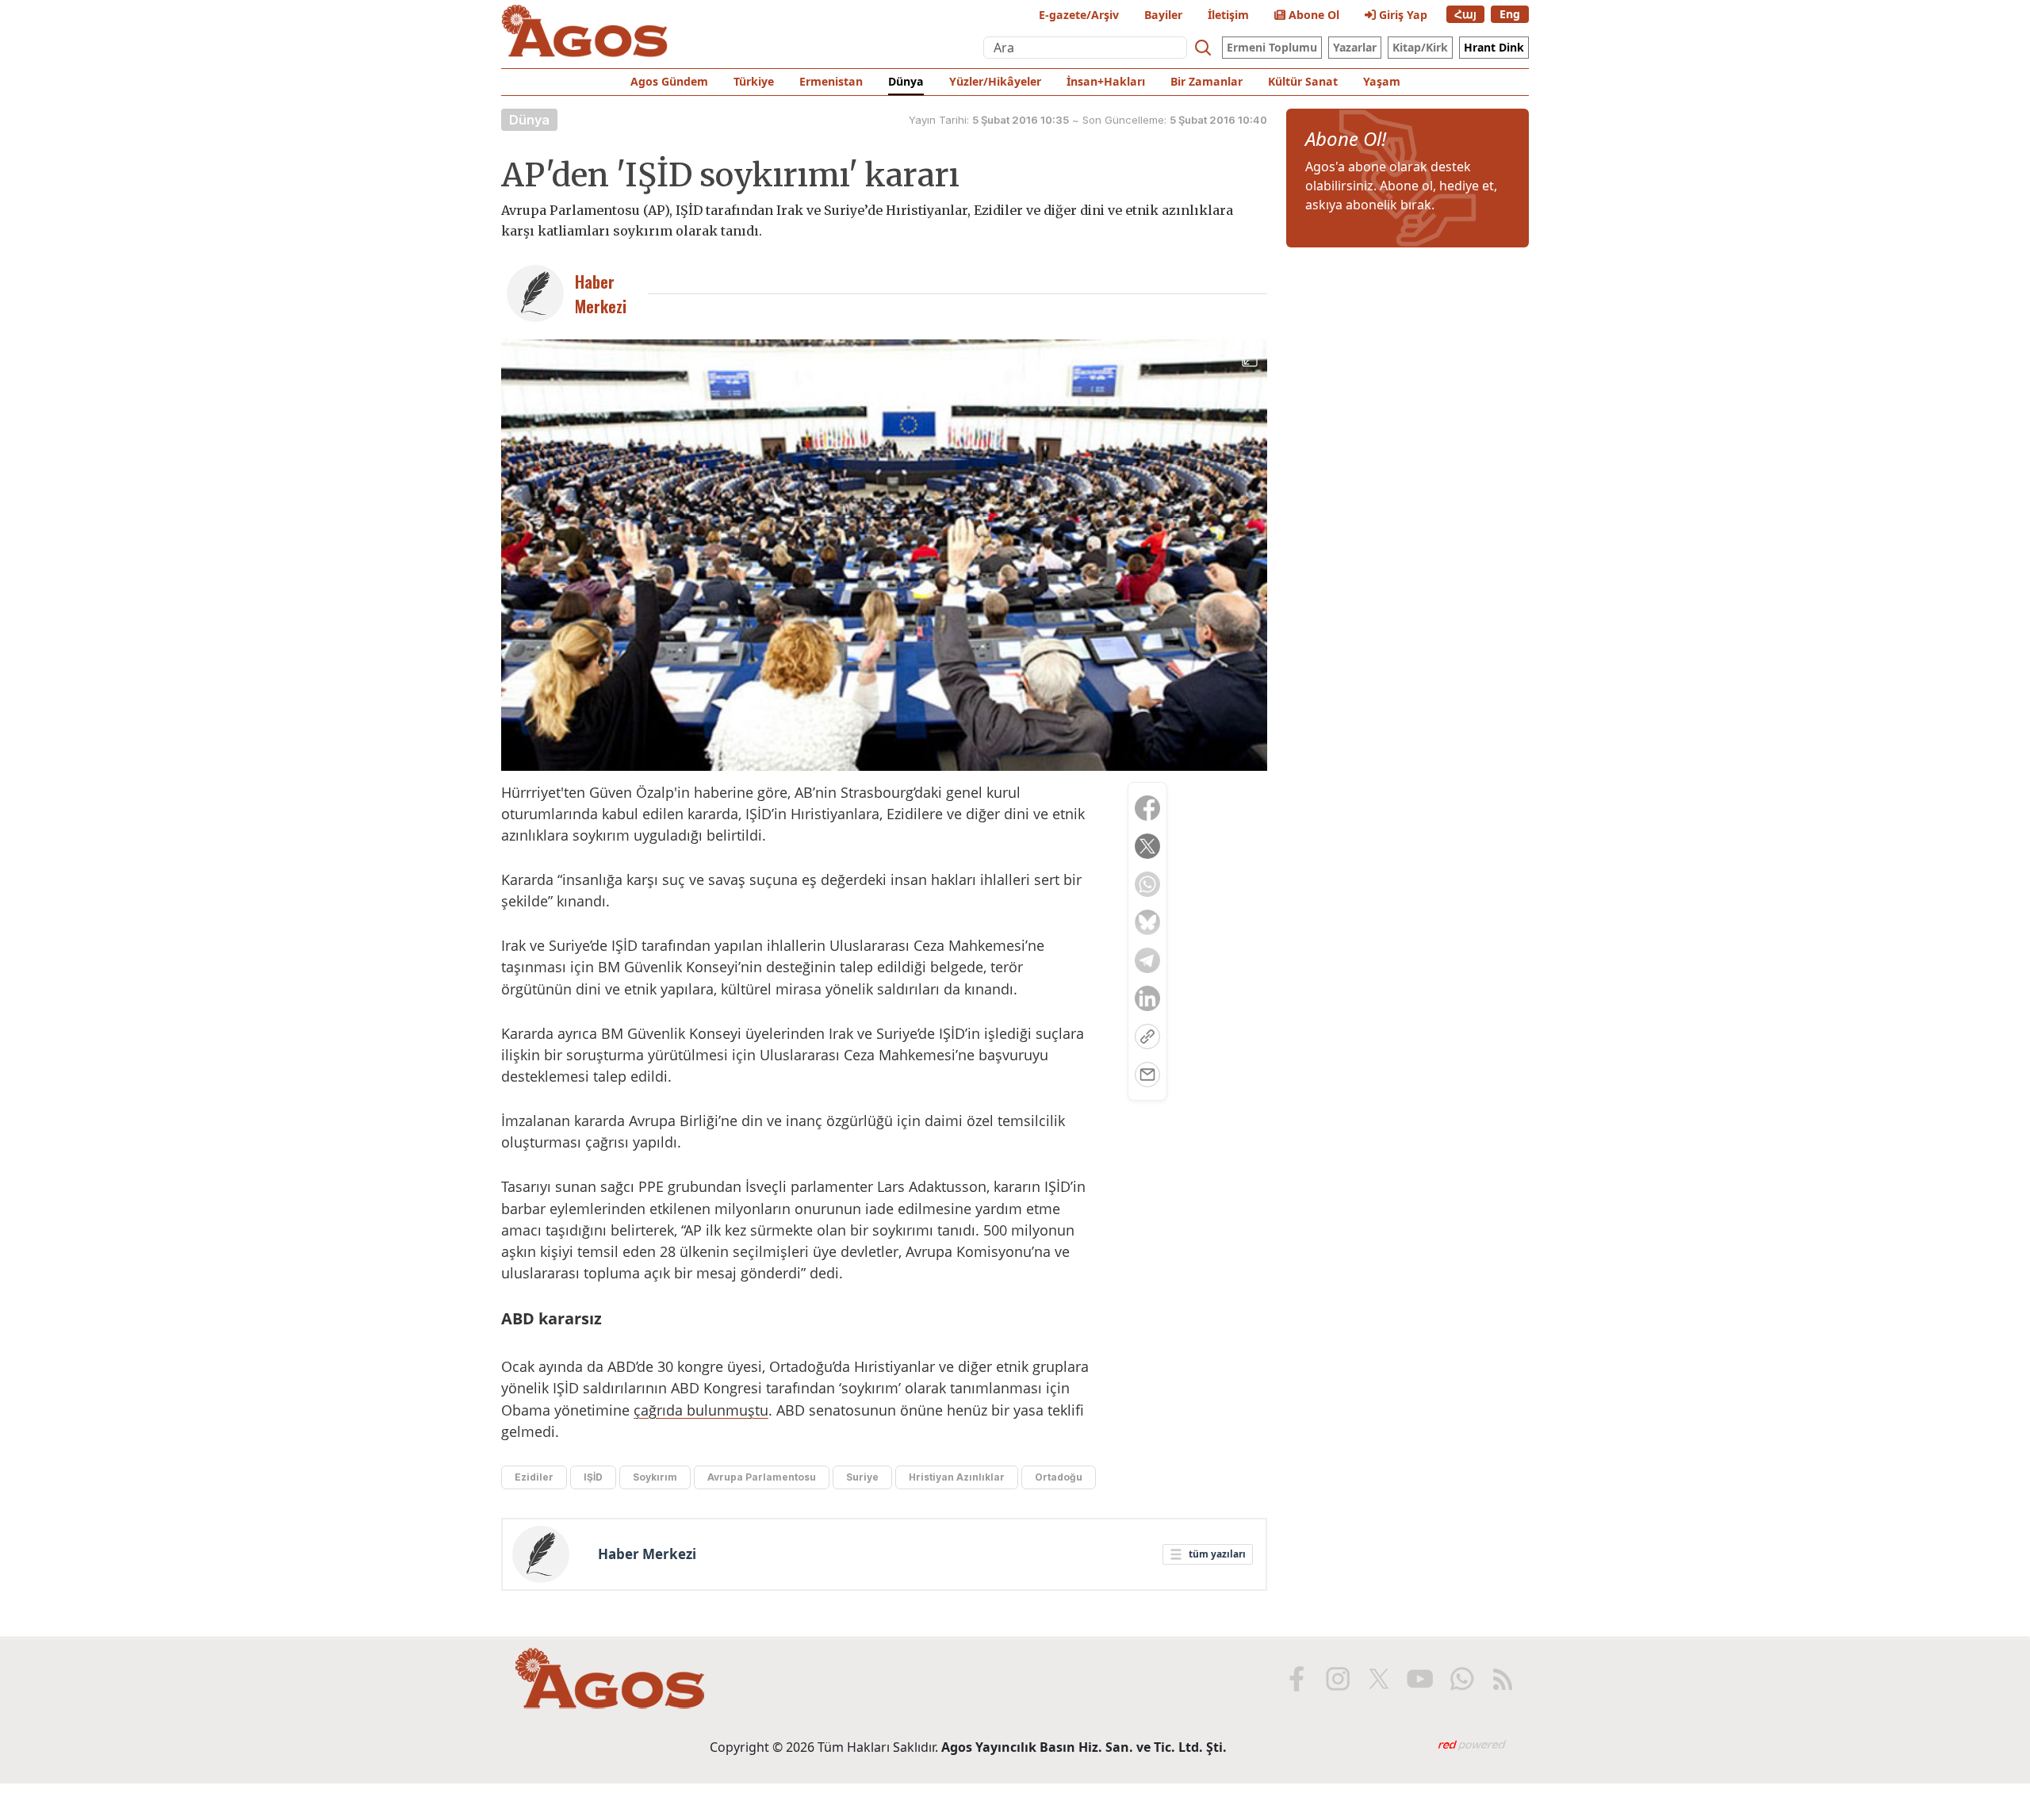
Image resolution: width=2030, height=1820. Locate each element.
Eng (1510, 14)
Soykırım (655, 1477)
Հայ (1465, 14)
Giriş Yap (1402, 15)
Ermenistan (831, 81)
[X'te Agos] (1379, 1679)
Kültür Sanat (1303, 81)
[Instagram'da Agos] (1338, 1679)
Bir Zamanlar (1207, 81)
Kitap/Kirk (1420, 47)
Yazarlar (1355, 47)
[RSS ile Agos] (1503, 1679)
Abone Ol (1312, 15)
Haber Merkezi (647, 1554)
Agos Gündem (669, 81)
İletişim (1228, 15)
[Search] (1203, 48)
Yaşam (1382, 81)
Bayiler (1163, 15)
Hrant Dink (1494, 47)
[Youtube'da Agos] (1420, 1679)
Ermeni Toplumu (1272, 47)
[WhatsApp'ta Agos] (1461, 1679)
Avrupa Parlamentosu (762, 1477)
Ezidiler (534, 1477)
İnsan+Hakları (1106, 81)
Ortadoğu (1059, 1477)
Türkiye (754, 81)
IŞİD (593, 1477)
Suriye (862, 1477)
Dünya (906, 81)
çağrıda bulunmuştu (701, 1410)
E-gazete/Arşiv (1079, 15)
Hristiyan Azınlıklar (957, 1477)
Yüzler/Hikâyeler (995, 81)
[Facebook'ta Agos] (1297, 1679)
